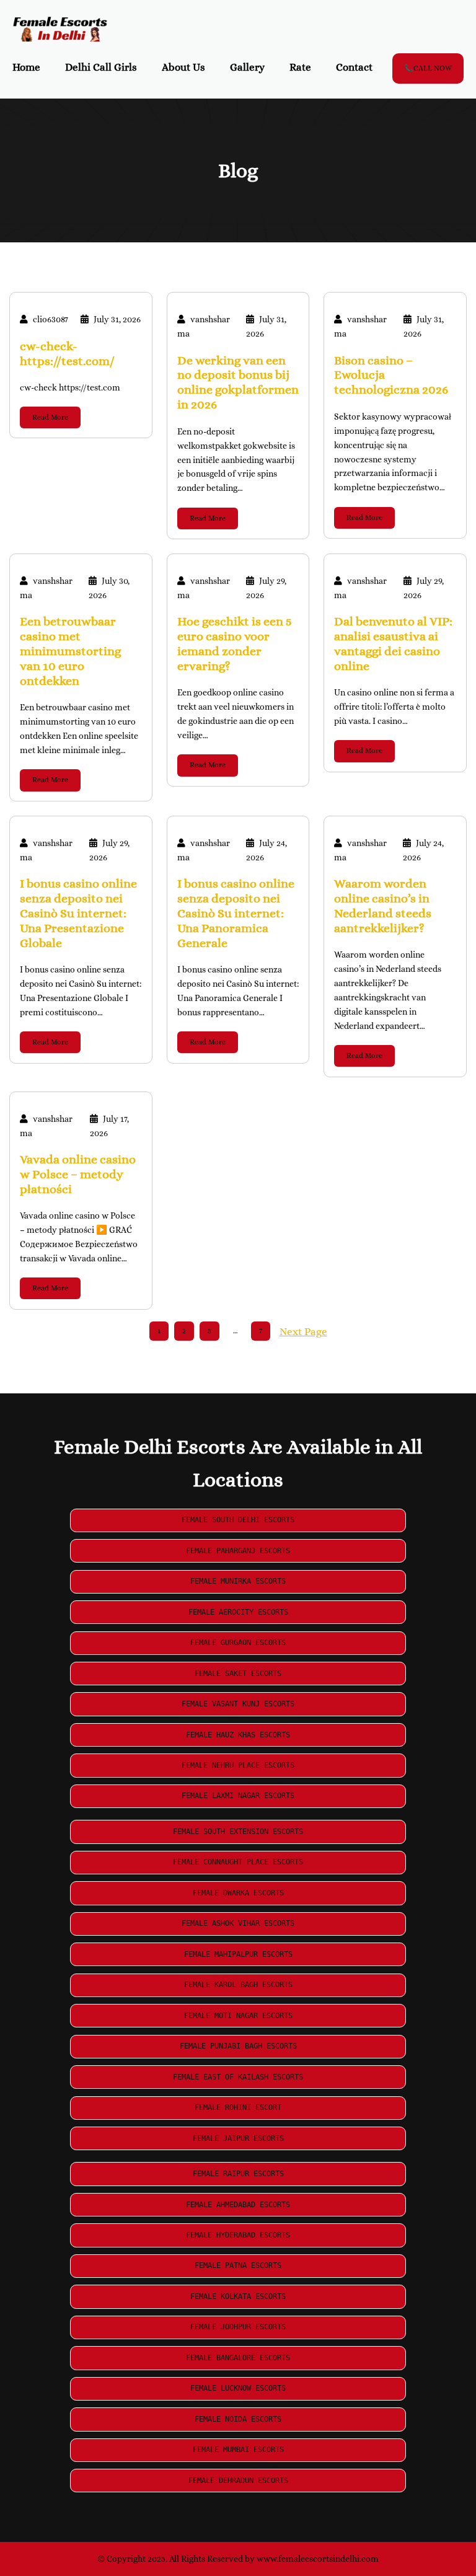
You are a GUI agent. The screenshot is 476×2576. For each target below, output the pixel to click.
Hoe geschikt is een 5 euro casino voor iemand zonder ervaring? (235, 644)
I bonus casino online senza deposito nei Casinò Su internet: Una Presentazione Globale (78, 913)
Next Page (303, 1332)
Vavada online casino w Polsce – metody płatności (78, 1174)
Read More (50, 417)
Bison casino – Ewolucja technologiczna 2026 (391, 375)
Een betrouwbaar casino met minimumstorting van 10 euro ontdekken (70, 651)
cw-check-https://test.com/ (67, 354)
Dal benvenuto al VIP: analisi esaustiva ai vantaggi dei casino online (393, 644)
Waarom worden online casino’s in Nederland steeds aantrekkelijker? (383, 906)
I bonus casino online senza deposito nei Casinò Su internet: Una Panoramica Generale (236, 913)
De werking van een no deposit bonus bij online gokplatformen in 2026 (238, 383)
